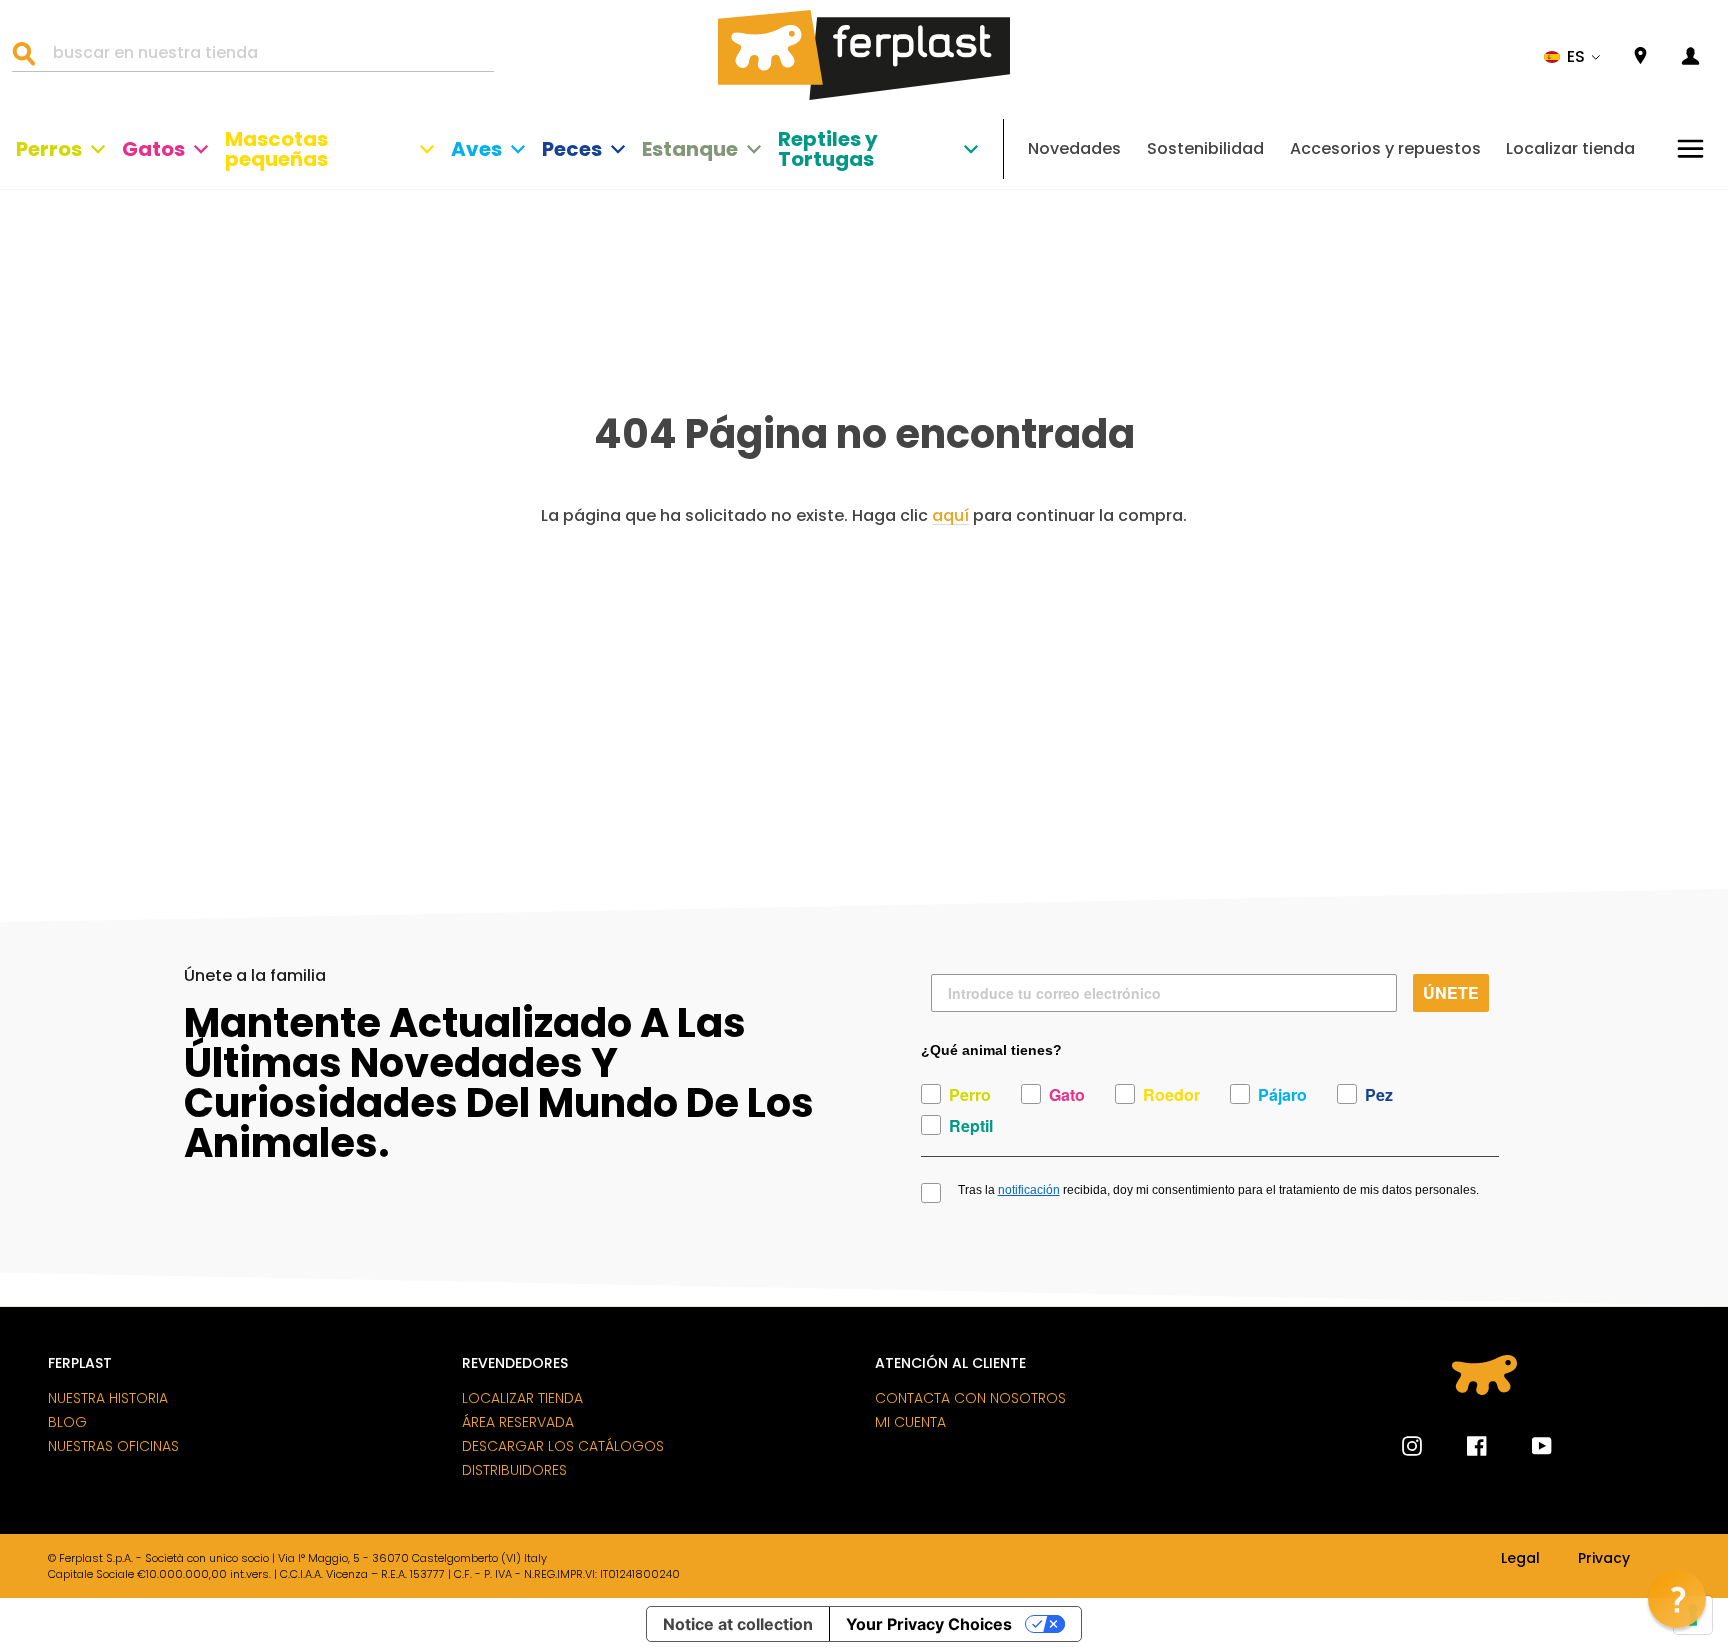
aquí (950, 516)
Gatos (153, 149)
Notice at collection (738, 1624)
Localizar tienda (1570, 148)
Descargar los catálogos (563, 1446)
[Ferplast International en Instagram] (1412, 1446)
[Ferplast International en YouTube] (1527, 1446)
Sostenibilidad (1205, 148)
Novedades (1074, 148)
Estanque (690, 149)
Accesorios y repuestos (1385, 148)
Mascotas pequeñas (276, 149)
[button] (1572, 57)
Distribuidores (514, 1470)
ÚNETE (1451, 992)
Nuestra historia (108, 1398)
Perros (49, 149)
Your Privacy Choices (929, 1624)
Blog (67, 1422)
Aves (476, 149)
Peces (572, 149)
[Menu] (1690, 148)
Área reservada (518, 1422)
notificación (1029, 1190)
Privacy (1604, 1559)
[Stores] (1640, 56)
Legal (1520, 1559)
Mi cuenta (910, 1422)
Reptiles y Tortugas (828, 149)
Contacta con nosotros (970, 1398)
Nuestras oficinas (113, 1446)
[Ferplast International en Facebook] (1462, 1446)
